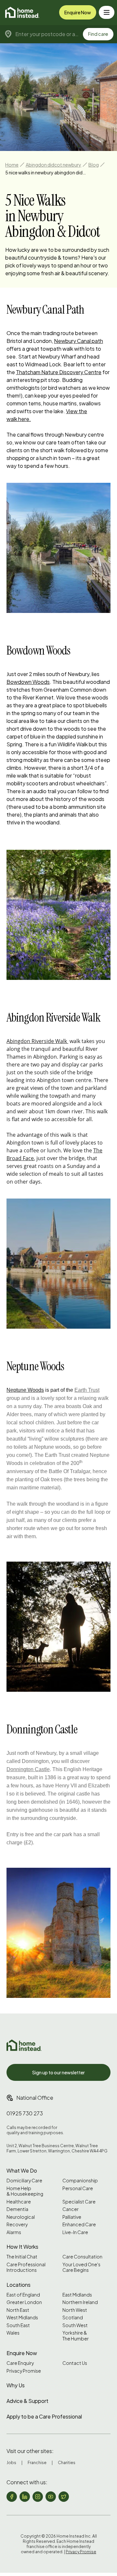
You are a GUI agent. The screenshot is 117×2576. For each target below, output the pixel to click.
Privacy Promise (24, 2371)
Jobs (11, 2463)
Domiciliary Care (24, 2181)
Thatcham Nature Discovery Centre (59, 372)
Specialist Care (79, 2202)
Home (12, 165)
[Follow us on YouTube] (51, 2497)
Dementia (17, 2209)
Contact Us (75, 2363)
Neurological (21, 2217)
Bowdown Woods (28, 682)
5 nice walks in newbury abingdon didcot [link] (46, 172)
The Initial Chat (22, 2257)
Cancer (71, 2209)
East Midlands (77, 2295)
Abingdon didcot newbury (53, 165)
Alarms (14, 2232)
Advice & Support (27, 2401)
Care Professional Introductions (26, 2267)
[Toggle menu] (107, 12)
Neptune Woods (25, 1390)
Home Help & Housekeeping (25, 2191)
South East (18, 2325)
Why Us (16, 2385)
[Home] (22, 12)
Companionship (80, 2181)
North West (75, 2310)
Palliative (72, 2217)
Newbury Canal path (78, 341)
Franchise (37, 2463)
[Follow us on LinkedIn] (25, 2497)
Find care (98, 34)
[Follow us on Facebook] (12, 2497)
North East (18, 2310)
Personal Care (78, 2188)
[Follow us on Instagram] (38, 2497)
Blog (94, 165)
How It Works (22, 2247)
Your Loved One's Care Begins (81, 2267)
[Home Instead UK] (24, 2045)
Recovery (17, 2224)
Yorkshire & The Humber (76, 2336)
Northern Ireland (80, 2302)
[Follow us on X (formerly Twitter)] (64, 2497)
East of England (23, 2295)
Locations (19, 2285)
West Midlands (22, 2318)
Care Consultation (82, 2257)
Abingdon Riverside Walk (37, 1041)
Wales (13, 2333)
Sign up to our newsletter (58, 2072)
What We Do (22, 2170)
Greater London (24, 2302)
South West (75, 2325)
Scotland (73, 2318)
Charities (67, 2463)
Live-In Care (75, 2232)
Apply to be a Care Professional (44, 2416)
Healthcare (19, 2202)
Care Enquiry (20, 2363)
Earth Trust (87, 1390)
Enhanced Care (79, 2224)
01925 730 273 (25, 2113)
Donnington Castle (28, 1769)
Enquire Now (78, 12)
